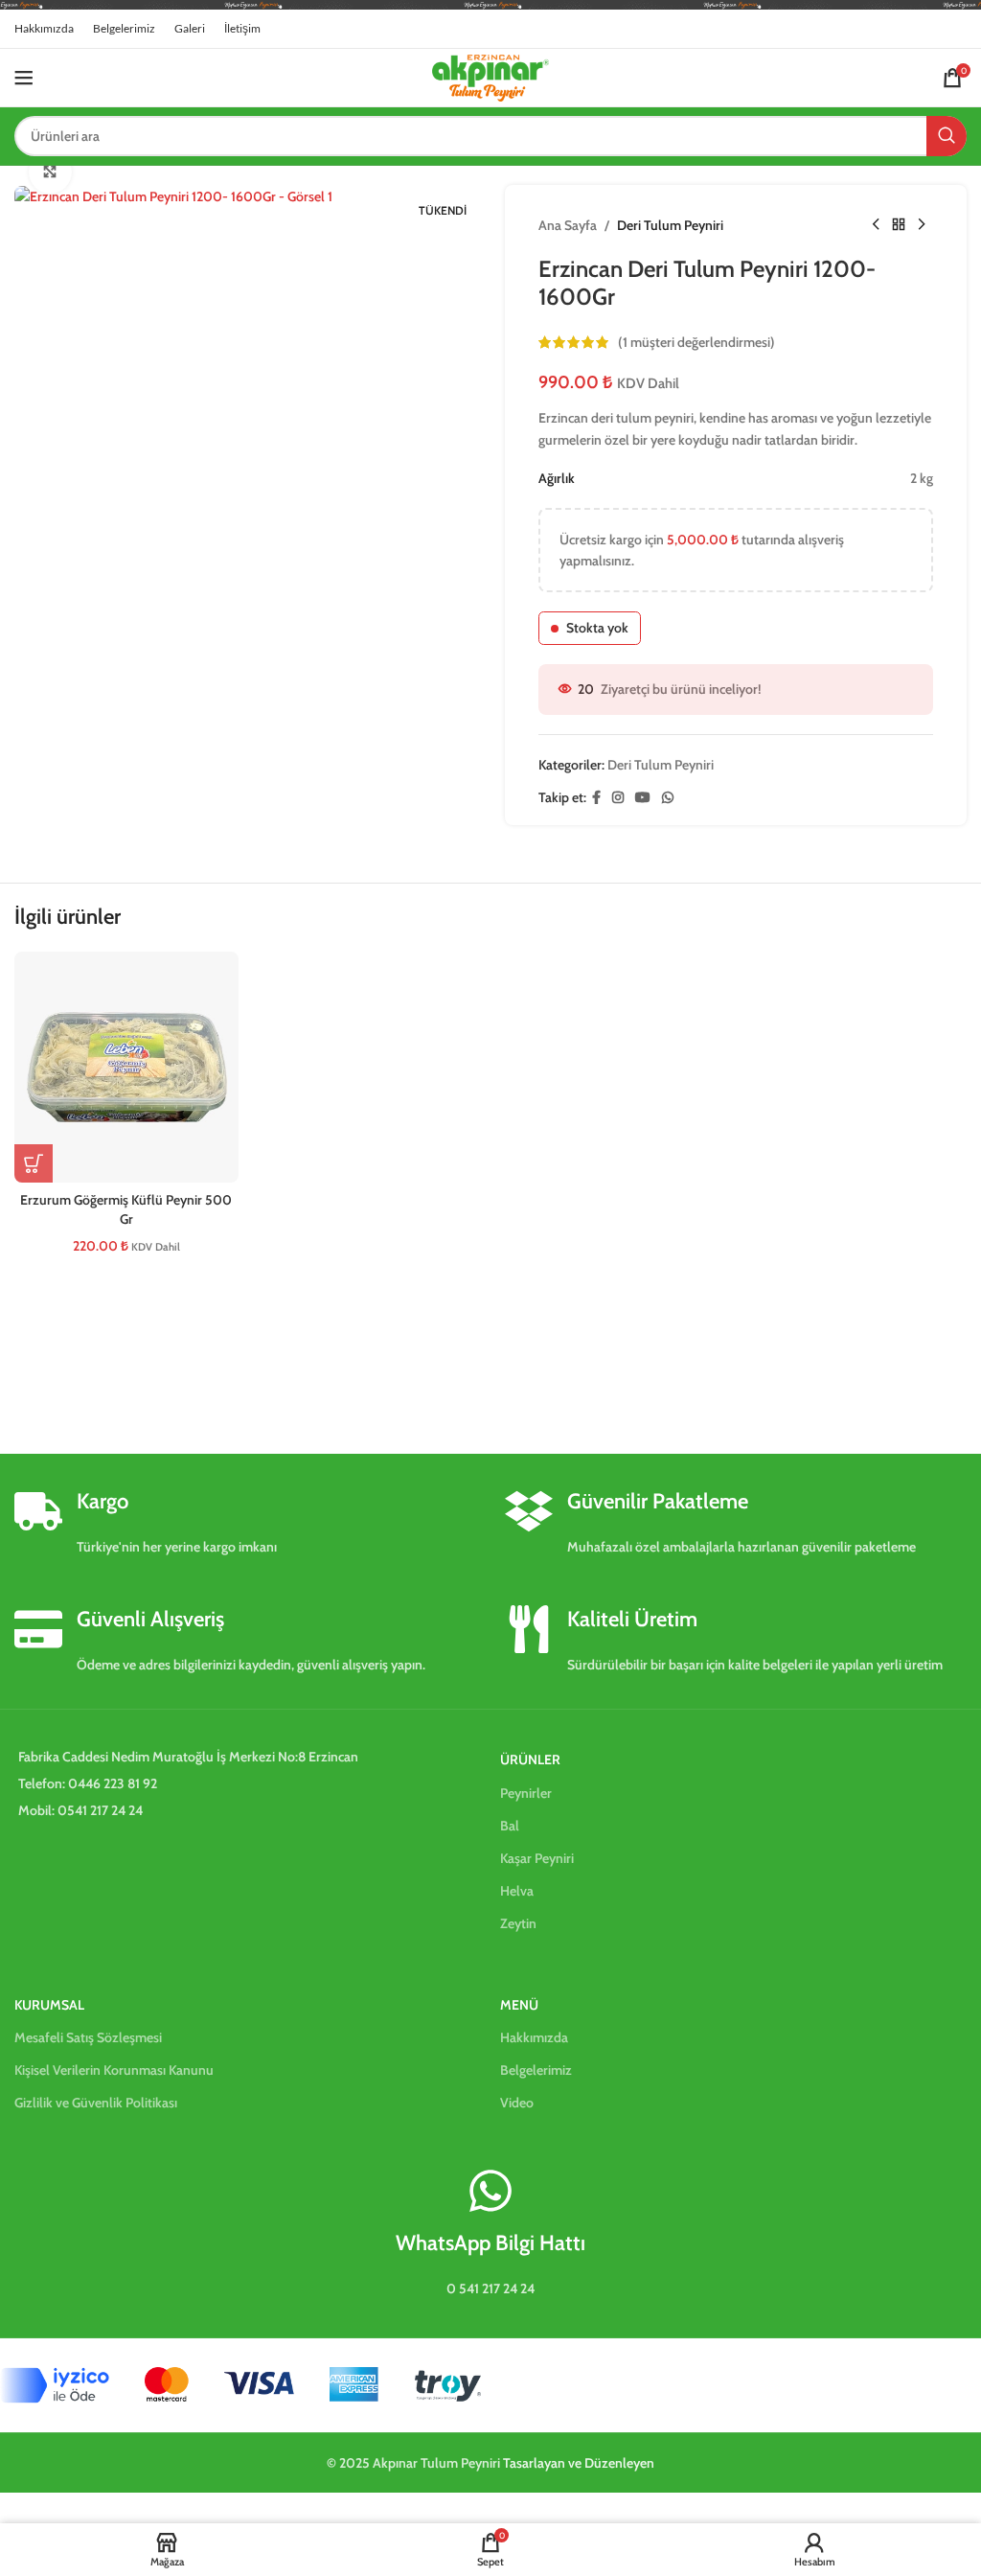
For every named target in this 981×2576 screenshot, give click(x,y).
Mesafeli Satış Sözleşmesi (88, 2037)
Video (517, 2103)
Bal (510, 1826)
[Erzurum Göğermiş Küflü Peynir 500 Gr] (126, 1067)
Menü (519, 2005)
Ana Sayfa (568, 225)
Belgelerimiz (536, 2070)
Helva (517, 1891)
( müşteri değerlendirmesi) (696, 342)
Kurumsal (49, 2005)
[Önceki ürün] (876, 225)
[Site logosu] (490, 76)
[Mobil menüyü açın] (24, 78)
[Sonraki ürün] (922, 225)
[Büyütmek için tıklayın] (50, 172)
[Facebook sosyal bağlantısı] (596, 798)
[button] (34, 1163)
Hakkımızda (534, 2037)
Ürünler (530, 1759)
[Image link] (240, 2384)
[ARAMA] (947, 136)
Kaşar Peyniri (537, 1858)
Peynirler (526, 1793)
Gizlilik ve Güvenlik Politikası (96, 2103)
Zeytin (518, 1923)
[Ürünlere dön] (899, 225)
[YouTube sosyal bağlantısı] (643, 798)
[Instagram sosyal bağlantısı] (618, 798)
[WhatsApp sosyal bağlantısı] (668, 798)
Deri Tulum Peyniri (670, 225)
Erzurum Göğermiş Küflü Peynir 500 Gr (126, 1209)
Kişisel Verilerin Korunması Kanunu (114, 2070)
